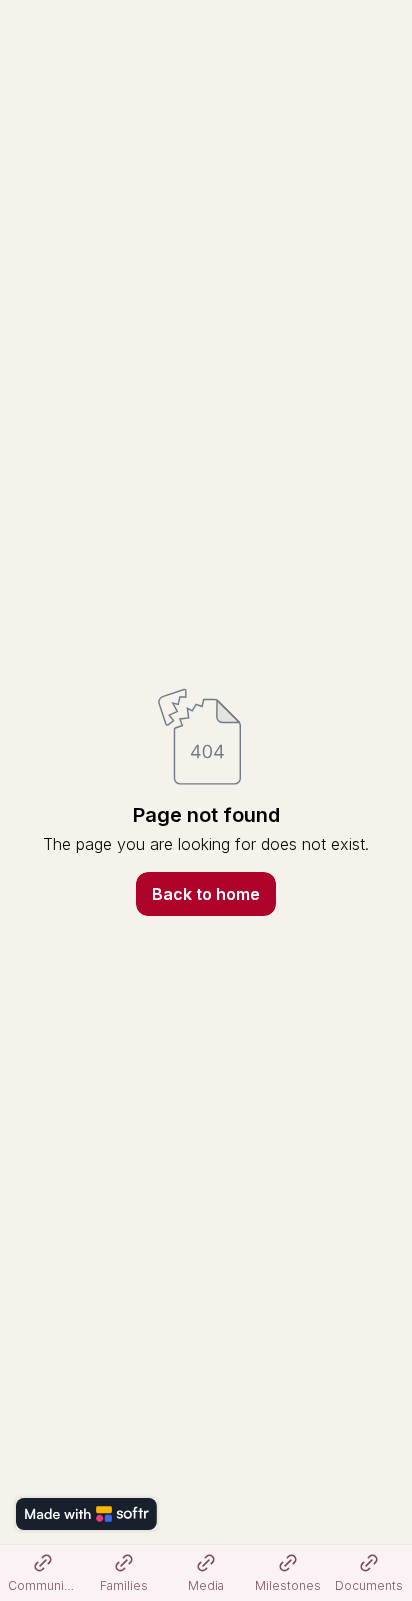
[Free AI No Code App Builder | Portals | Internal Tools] (86, 1514)
